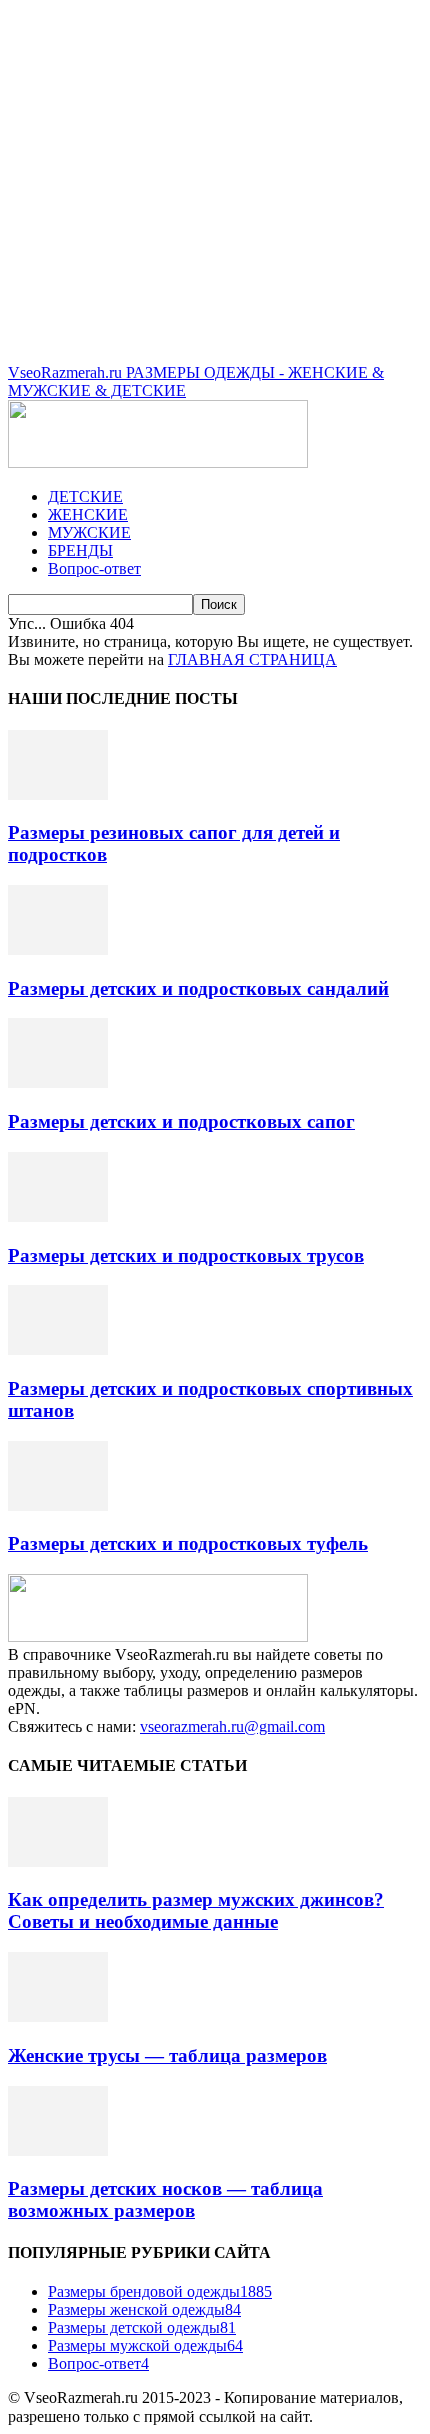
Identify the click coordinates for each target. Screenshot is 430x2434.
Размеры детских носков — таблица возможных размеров (165, 2199)
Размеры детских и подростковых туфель (188, 1543)
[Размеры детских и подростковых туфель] (58, 1505)
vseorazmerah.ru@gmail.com (232, 1726)
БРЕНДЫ (80, 550)
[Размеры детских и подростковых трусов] (58, 1216)
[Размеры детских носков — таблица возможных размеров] (58, 2150)
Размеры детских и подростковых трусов (186, 1255)
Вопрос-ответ (94, 568)
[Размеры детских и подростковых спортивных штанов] (58, 1349)
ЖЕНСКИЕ (88, 514)
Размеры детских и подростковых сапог (181, 1121)
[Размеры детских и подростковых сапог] (58, 1082)
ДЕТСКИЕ (85, 496)
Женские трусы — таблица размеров (167, 2055)
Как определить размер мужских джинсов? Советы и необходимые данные (196, 1910)
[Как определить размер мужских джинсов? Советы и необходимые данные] (58, 1861)
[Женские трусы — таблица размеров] (58, 2016)
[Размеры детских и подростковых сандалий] (58, 949)
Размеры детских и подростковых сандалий (198, 988)
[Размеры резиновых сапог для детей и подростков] (58, 794)
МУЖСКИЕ (89, 532)
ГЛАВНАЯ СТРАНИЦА (252, 659)
